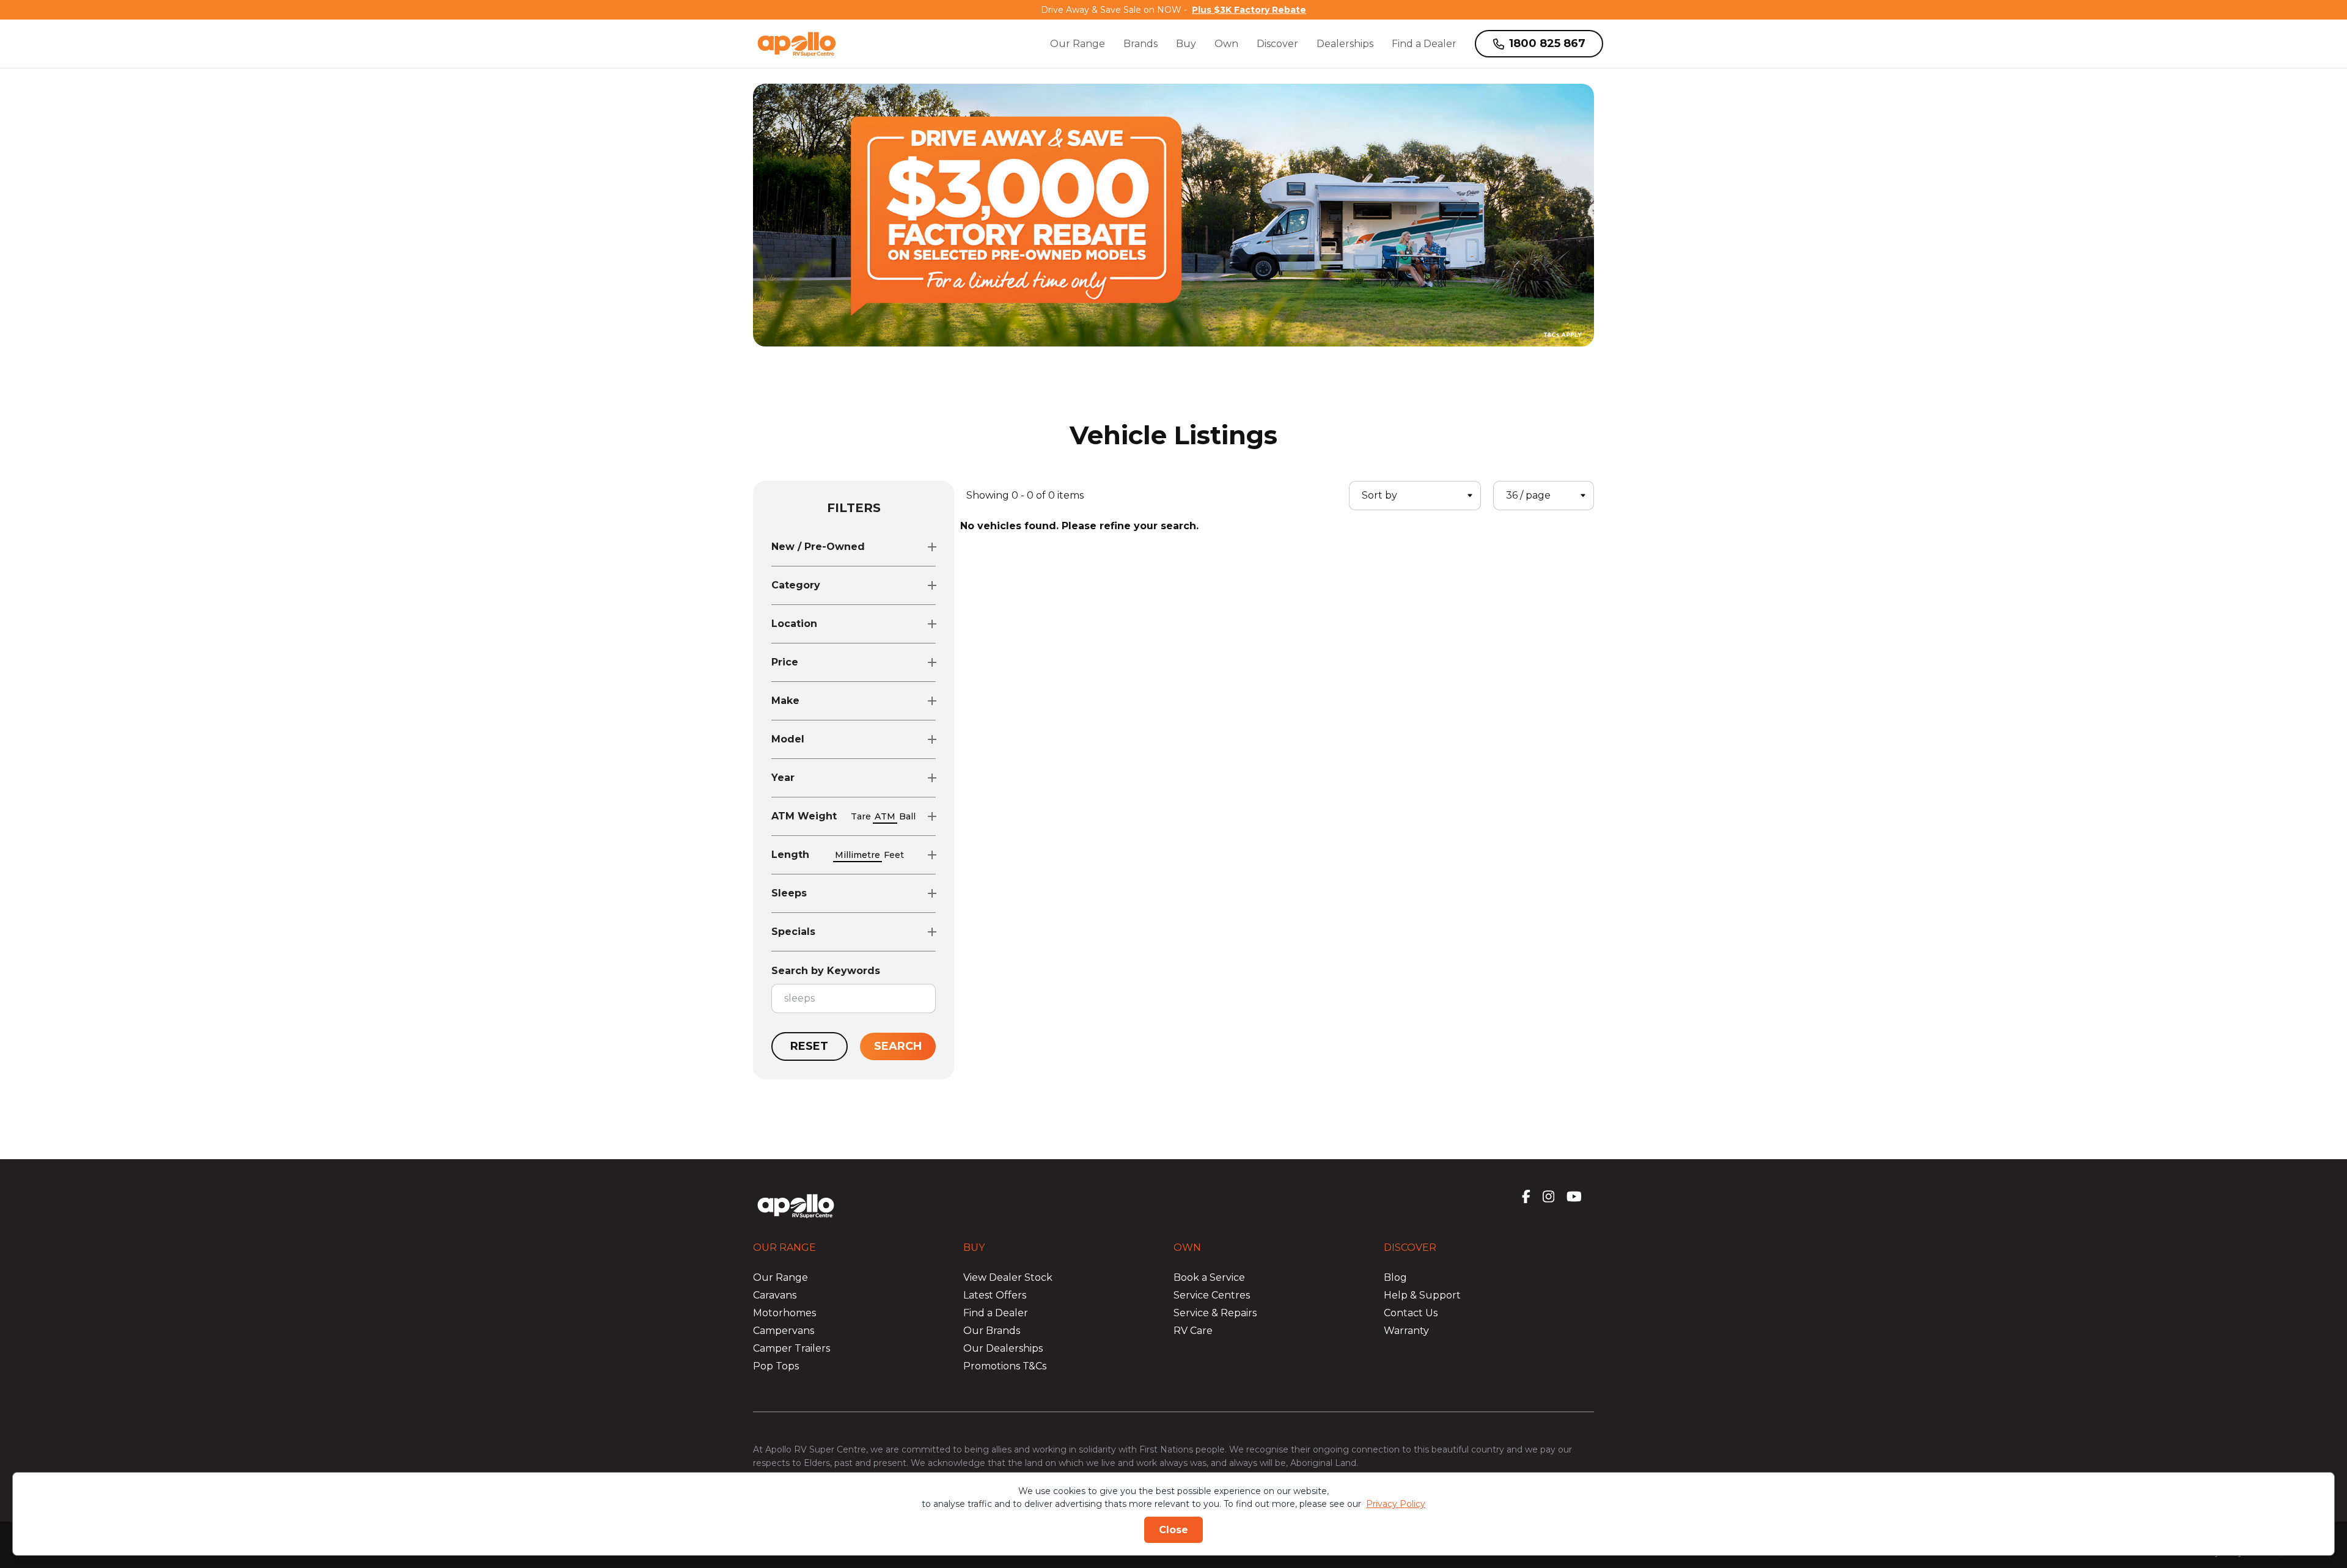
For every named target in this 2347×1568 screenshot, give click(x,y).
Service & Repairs (1215, 1313)
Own (1226, 44)
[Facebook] (1526, 1196)
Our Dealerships (1003, 1348)
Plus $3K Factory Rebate (1249, 10)
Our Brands (992, 1331)
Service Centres (1212, 1295)
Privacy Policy (1396, 1504)
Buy (1186, 44)
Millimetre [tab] (858, 855)
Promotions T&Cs (1005, 1366)
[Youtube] (1574, 1196)
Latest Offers (995, 1295)
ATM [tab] (885, 816)
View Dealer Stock (1008, 1277)
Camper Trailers (792, 1348)
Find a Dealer (1424, 44)
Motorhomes (784, 1313)
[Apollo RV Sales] (797, 44)
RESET (809, 1046)
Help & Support (1422, 1295)
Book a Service (1209, 1277)
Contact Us (1411, 1313)
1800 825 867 (1547, 43)
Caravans (775, 1295)
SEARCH (898, 1046)
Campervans (784, 1331)
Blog (1395, 1277)
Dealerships (1345, 44)
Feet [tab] (894, 855)
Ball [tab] (907, 816)
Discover (1277, 44)
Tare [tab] (861, 816)
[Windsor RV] (796, 1198)
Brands (1140, 44)
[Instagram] (1548, 1196)
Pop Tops (776, 1366)
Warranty (1406, 1331)
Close (1173, 1530)
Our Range (1078, 44)
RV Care (1193, 1331)
